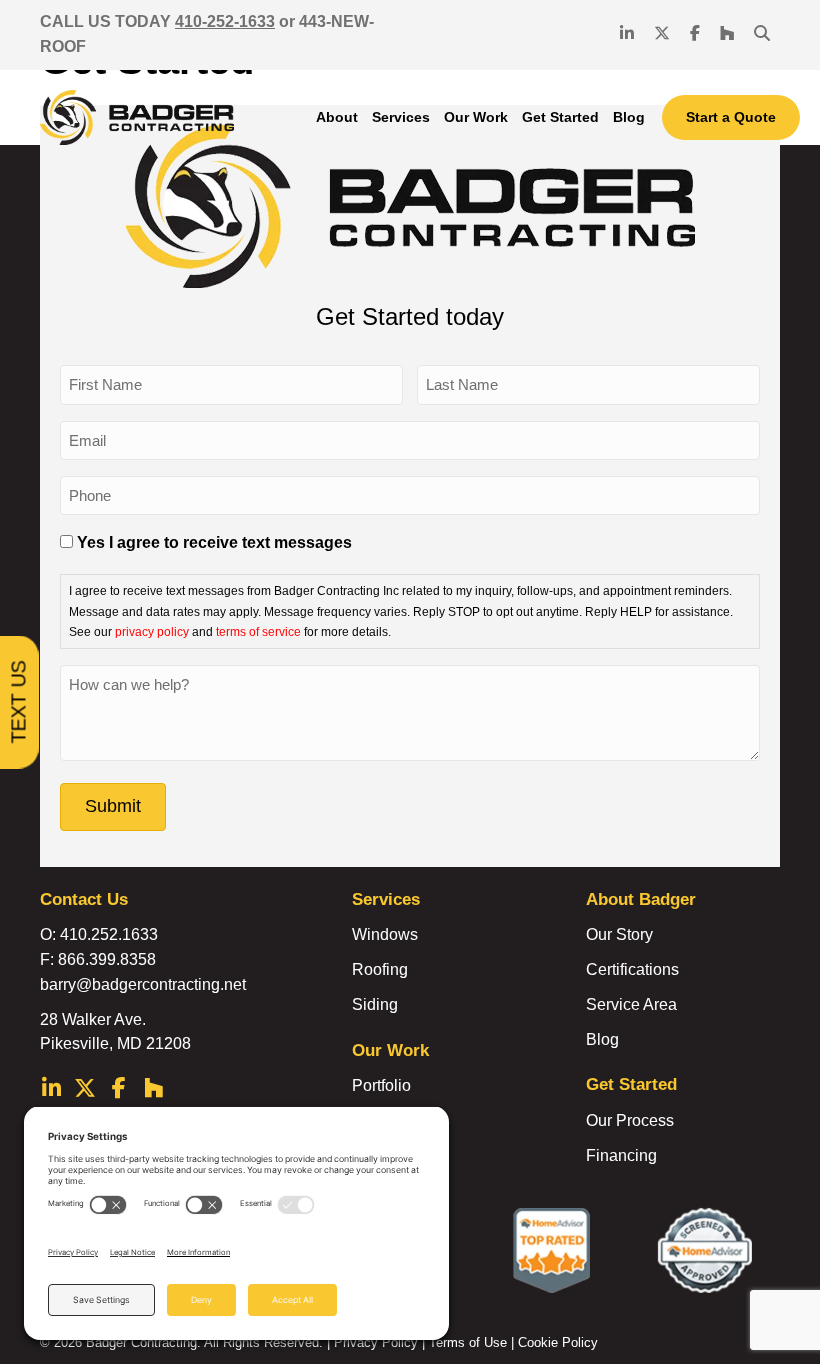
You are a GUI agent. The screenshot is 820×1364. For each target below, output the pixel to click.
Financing (621, 1155)
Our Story (619, 934)
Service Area (631, 1004)
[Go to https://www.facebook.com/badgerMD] (119, 1090)
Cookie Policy (558, 1342)
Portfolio (381, 1085)
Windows (385, 934)
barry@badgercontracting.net (143, 984)
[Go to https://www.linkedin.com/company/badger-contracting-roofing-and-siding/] (51, 1090)
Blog (602, 1039)
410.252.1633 (109, 934)
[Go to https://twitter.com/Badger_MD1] (85, 1090)
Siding (375, 1004)
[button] (762, 34)
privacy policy (152, 631)
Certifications (632, 969)
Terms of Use (468, 1342)
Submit (113, 806)
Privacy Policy (376, 1342)
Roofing (380, 969)
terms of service (258, 631)
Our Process (630, 1120)
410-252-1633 (225, 21)
